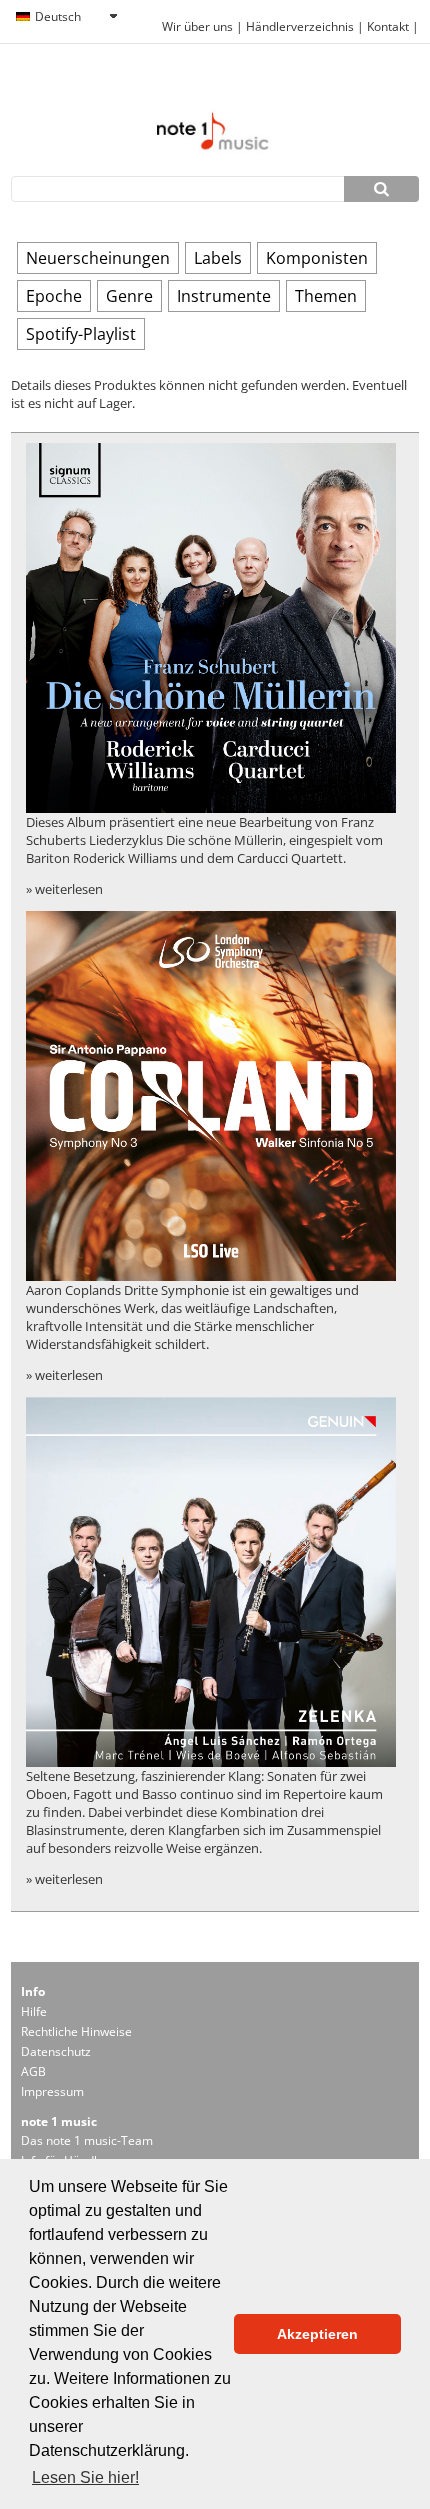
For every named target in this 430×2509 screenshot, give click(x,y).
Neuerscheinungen (98, 258)
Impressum (52, 2091)
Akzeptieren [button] (317, 2334)
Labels (218, 258)
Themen (326, 296)
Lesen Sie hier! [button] (85, 2477)
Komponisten (317, 258)
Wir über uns (197, 26)
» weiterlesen (64, 889)
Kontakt (389, 26)
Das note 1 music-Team (87, 2140)
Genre (129, 296)
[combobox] (66, 17)
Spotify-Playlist (81, 334)
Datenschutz (56, 2051)
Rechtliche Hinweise (76, 2031)
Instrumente (224, 296)
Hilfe (34, 2011)
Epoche (54, 296)
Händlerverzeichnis (300, 26)
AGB (33, 2071)
